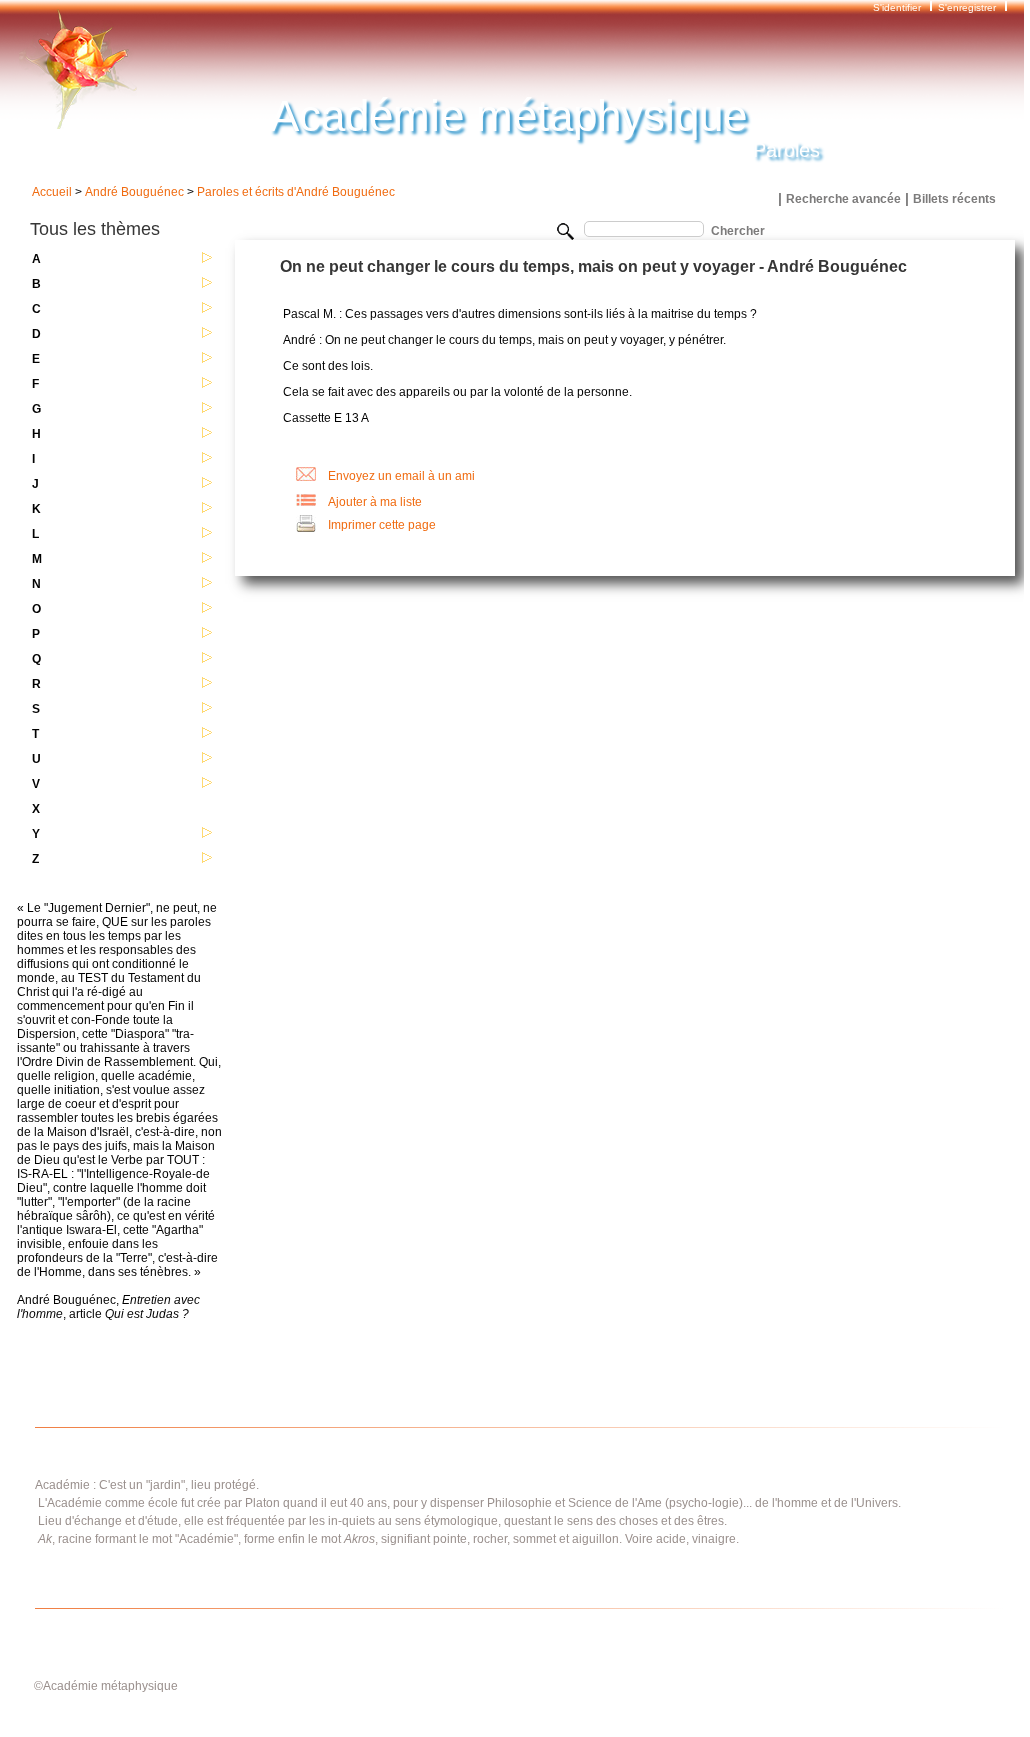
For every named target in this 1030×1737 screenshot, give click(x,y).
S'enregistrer (967, 7)
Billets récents (954, 199)
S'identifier (898, 7)
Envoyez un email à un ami (401, 476)
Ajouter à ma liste (375, 502)
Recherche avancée (843, 199)
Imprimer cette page (382, 525)
